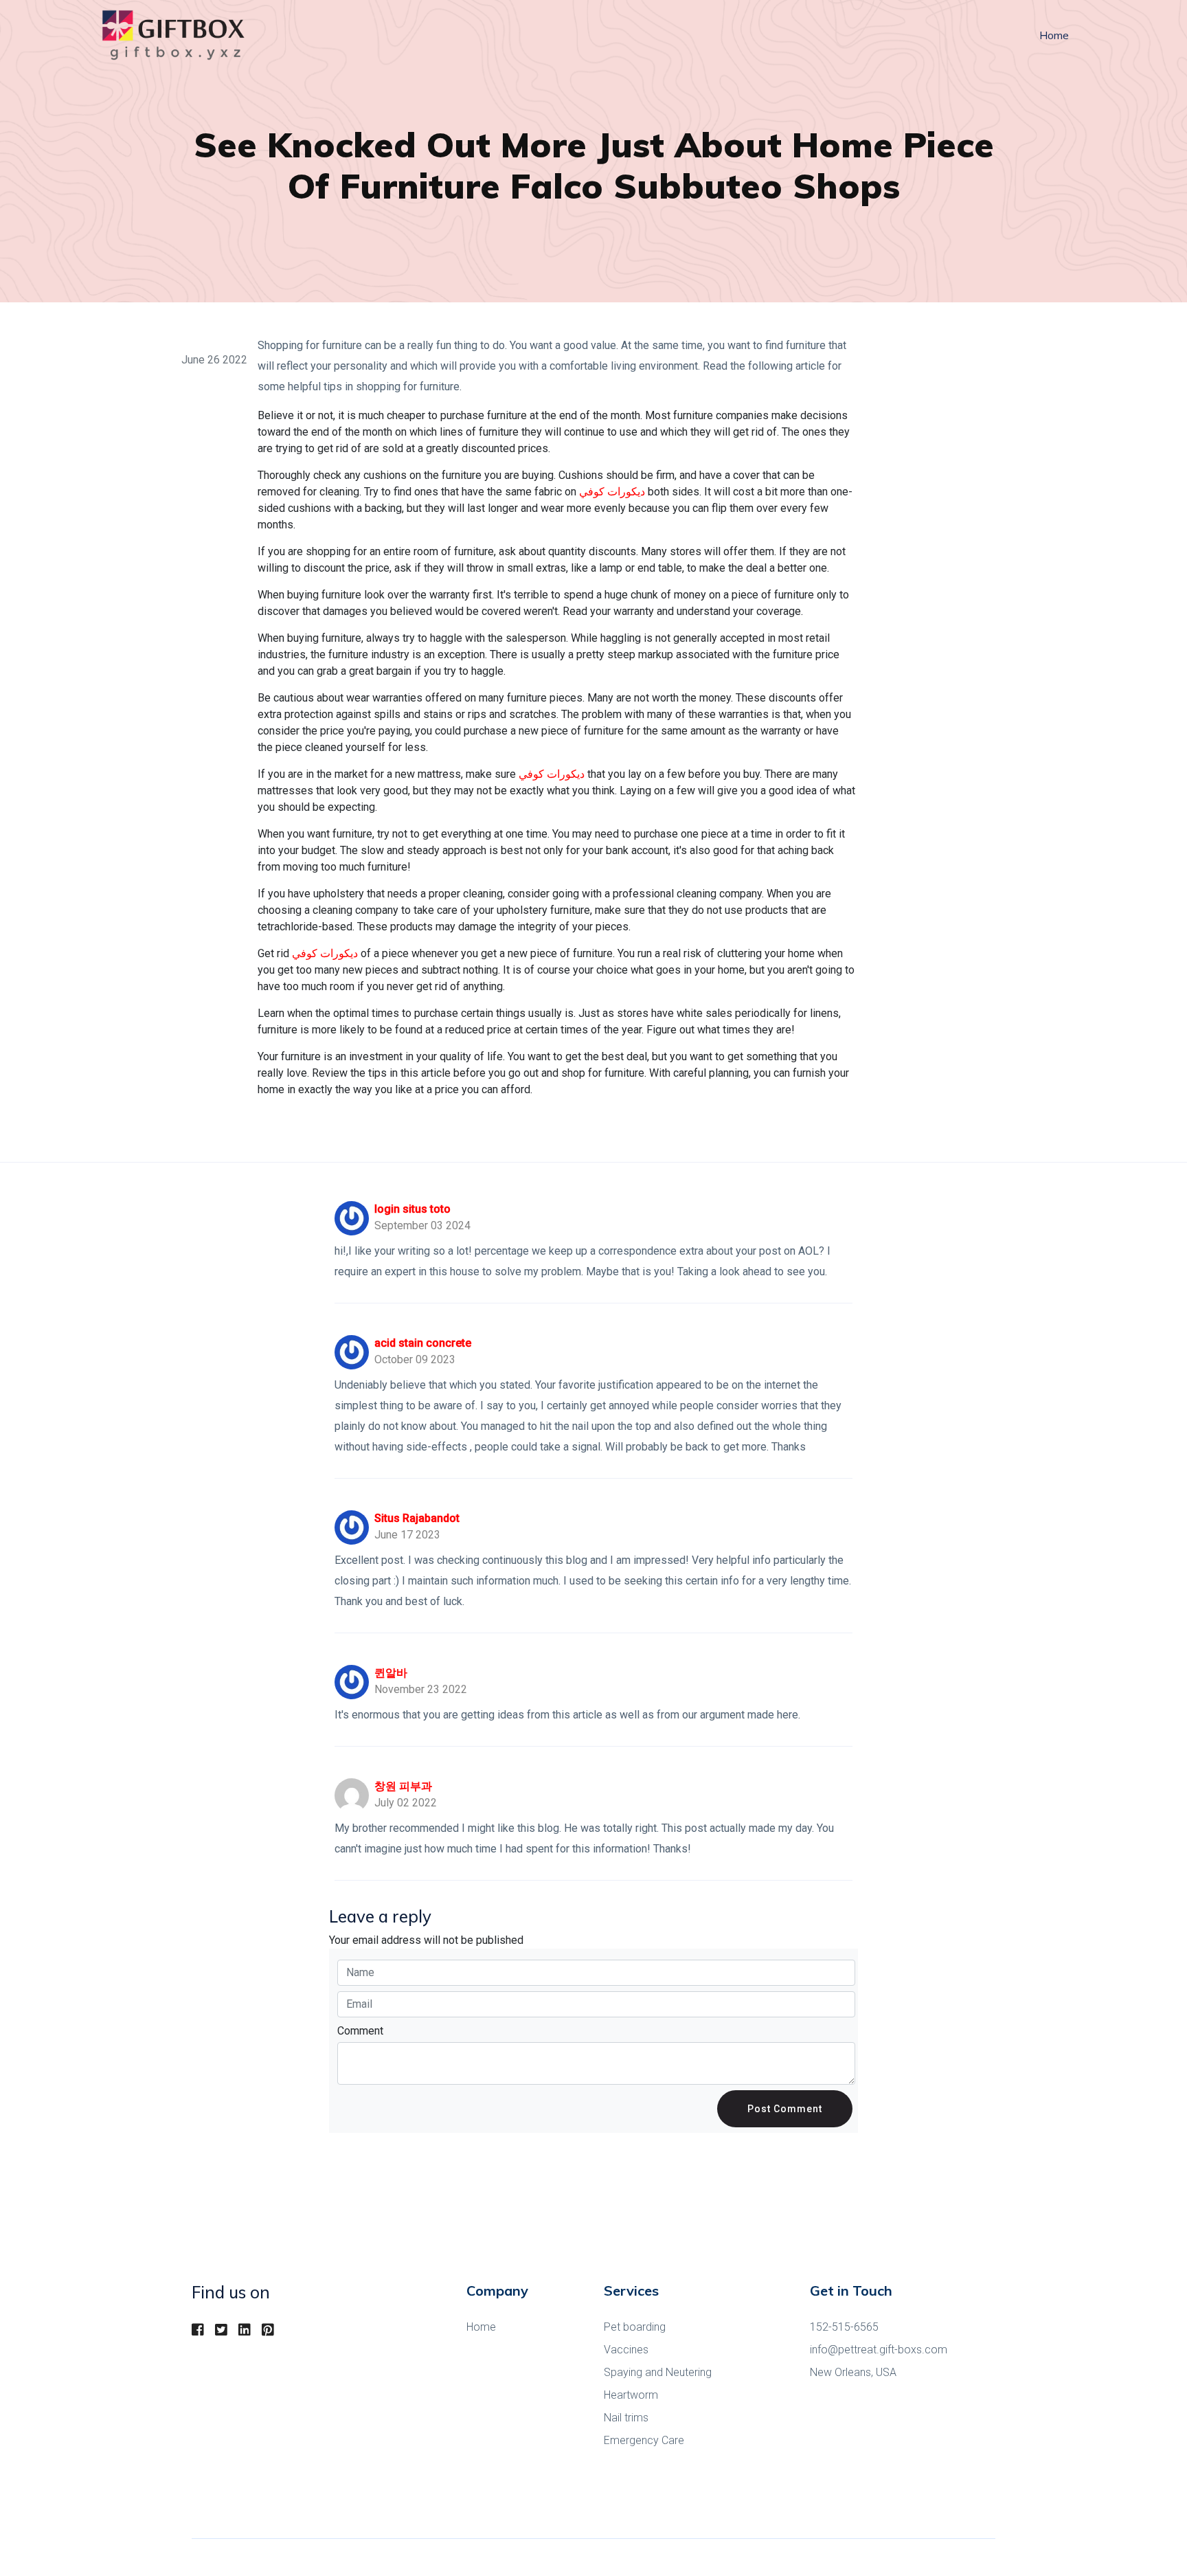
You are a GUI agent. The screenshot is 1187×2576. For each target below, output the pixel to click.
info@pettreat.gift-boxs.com (879, 2350)
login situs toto (412, 1209)
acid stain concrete (423, 1343)
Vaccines (626, 2350)
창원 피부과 (403, 1786)
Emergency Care (644, 2440)
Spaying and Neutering (658, 2372)
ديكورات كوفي (612, 492)
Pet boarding (635, 2327)
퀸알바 (391, 1673)
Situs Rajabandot (417, 1518)
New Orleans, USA (853, 2372)
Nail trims (626, 2418)
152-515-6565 (844, 2327)
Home (1054, 35)
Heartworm (631, 2395)
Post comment (785, 2109)
